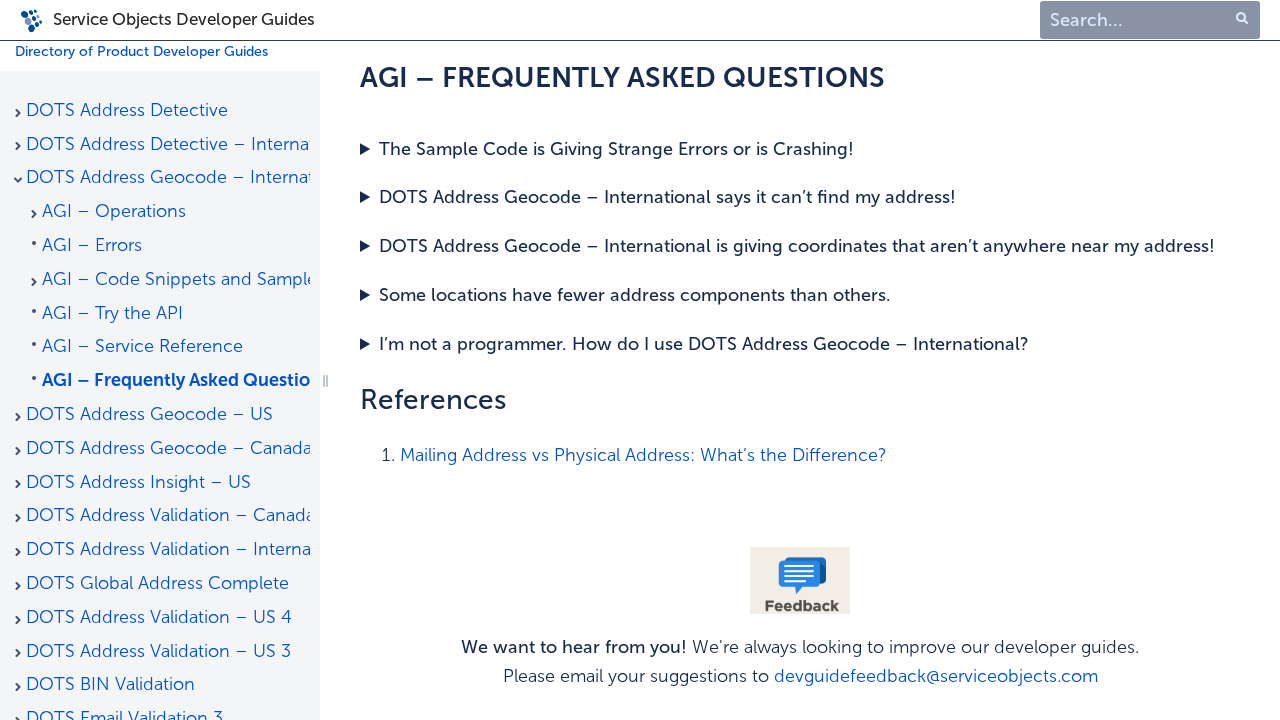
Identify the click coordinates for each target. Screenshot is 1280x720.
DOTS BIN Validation (110, 684)
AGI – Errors (92, 245)
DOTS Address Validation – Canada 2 (168, 515)
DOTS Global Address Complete (157, 583)
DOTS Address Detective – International (168, 144)
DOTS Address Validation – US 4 (159, 617)
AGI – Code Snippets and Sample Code (176, 279)
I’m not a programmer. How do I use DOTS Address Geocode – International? (704, 344)
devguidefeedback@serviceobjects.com (936, 676)
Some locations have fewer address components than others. (635, 295)
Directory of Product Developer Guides (141, 51)
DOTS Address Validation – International (168, 549)
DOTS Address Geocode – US (149, 414)
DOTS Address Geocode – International (168, 177)
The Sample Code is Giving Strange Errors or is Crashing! (616, 149)
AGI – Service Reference (142, 346)
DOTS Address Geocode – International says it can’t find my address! (667, 197)
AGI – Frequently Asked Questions (176, 380)
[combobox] (1150, 20)
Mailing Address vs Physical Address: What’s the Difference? (643, 455)
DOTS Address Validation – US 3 (158, 651)
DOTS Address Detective (127, 110)
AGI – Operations (114, 211)
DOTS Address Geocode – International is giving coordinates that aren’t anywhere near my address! (797, 246)
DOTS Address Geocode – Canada (168, 448)
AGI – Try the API (112, 313)
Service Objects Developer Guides (184, 19)
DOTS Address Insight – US (138, 482)
